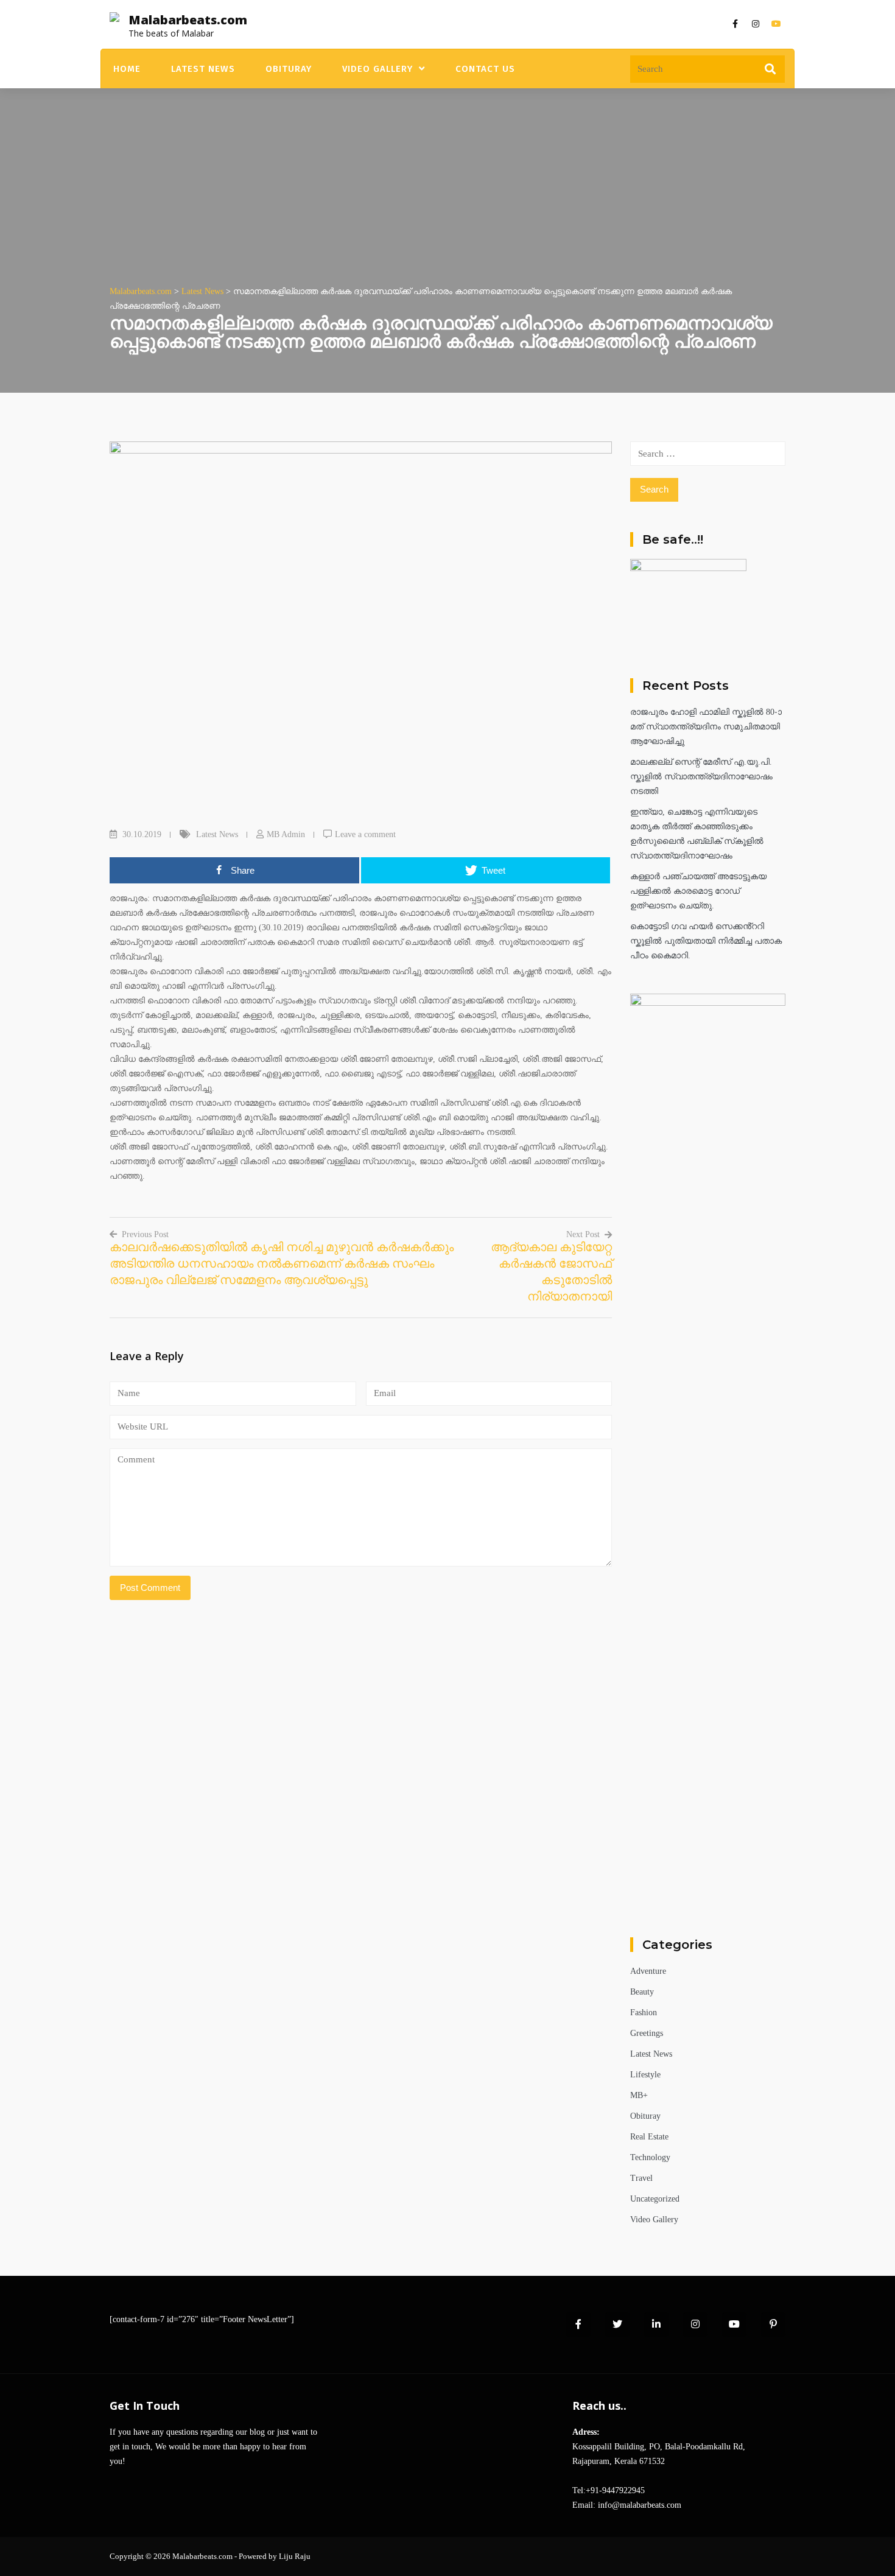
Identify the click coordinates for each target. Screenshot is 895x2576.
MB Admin (286, 834)
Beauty (642, 1992)
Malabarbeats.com (188, 20)
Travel (641, 2178)
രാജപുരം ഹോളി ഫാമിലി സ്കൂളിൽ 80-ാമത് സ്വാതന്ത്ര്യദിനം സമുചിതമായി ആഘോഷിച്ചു (706, 727)
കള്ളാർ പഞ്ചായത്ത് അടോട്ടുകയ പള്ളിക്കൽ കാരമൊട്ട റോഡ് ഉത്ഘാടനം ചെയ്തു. (698, 891)
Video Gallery (377, 69)
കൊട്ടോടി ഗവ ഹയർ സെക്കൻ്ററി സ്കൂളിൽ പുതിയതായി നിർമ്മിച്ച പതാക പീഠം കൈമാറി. (706, 941)
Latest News (203, 69)
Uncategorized (655, 2199)
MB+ (639, 2095)
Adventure (648, 1971)
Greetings (647, 2033)
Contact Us (485, 69)
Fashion (644, 2013)
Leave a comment (365, 834)
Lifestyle (645, 2075)
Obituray (289, 69)
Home (127, 69)
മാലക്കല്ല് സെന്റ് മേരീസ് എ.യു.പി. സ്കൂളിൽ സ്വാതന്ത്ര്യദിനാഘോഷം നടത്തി (701, 777)
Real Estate (649, 2137)
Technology (650, 2157)
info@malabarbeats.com (640, 2505)
